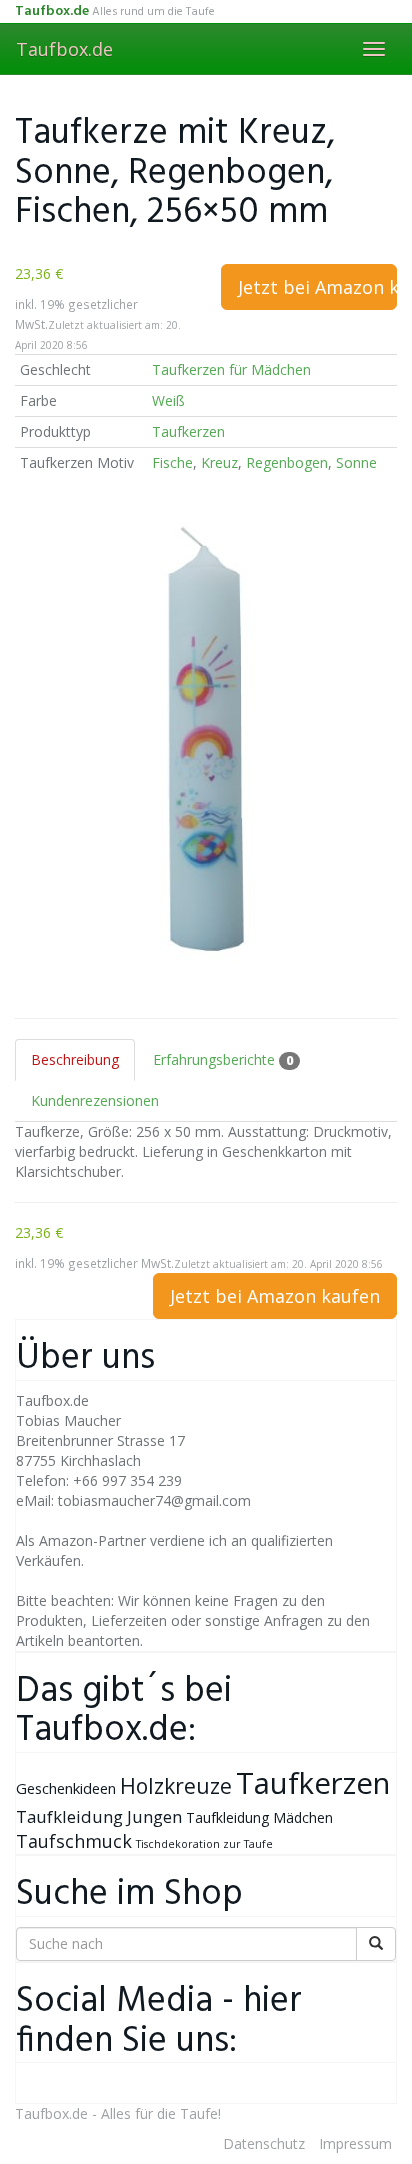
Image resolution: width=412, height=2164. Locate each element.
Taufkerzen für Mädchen (231, 369)
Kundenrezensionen (95, 1100)
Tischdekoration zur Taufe (204, 1844)
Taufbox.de (64, 49)
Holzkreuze (176, 1785)
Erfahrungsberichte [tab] (223, 1059)
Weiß (168, 400)
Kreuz (219, 462)
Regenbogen (287, 462)
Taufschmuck (74, 1841)
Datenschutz (264, 2143)
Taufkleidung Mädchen (259, 1817)
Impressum (355, 2143)
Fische (172, 462)
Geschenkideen (66, 1788)
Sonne (356, 462)
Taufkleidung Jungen (99, 1816)
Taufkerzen (188, 431)
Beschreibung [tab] (75, 1059)
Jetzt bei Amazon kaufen (317, 287)
